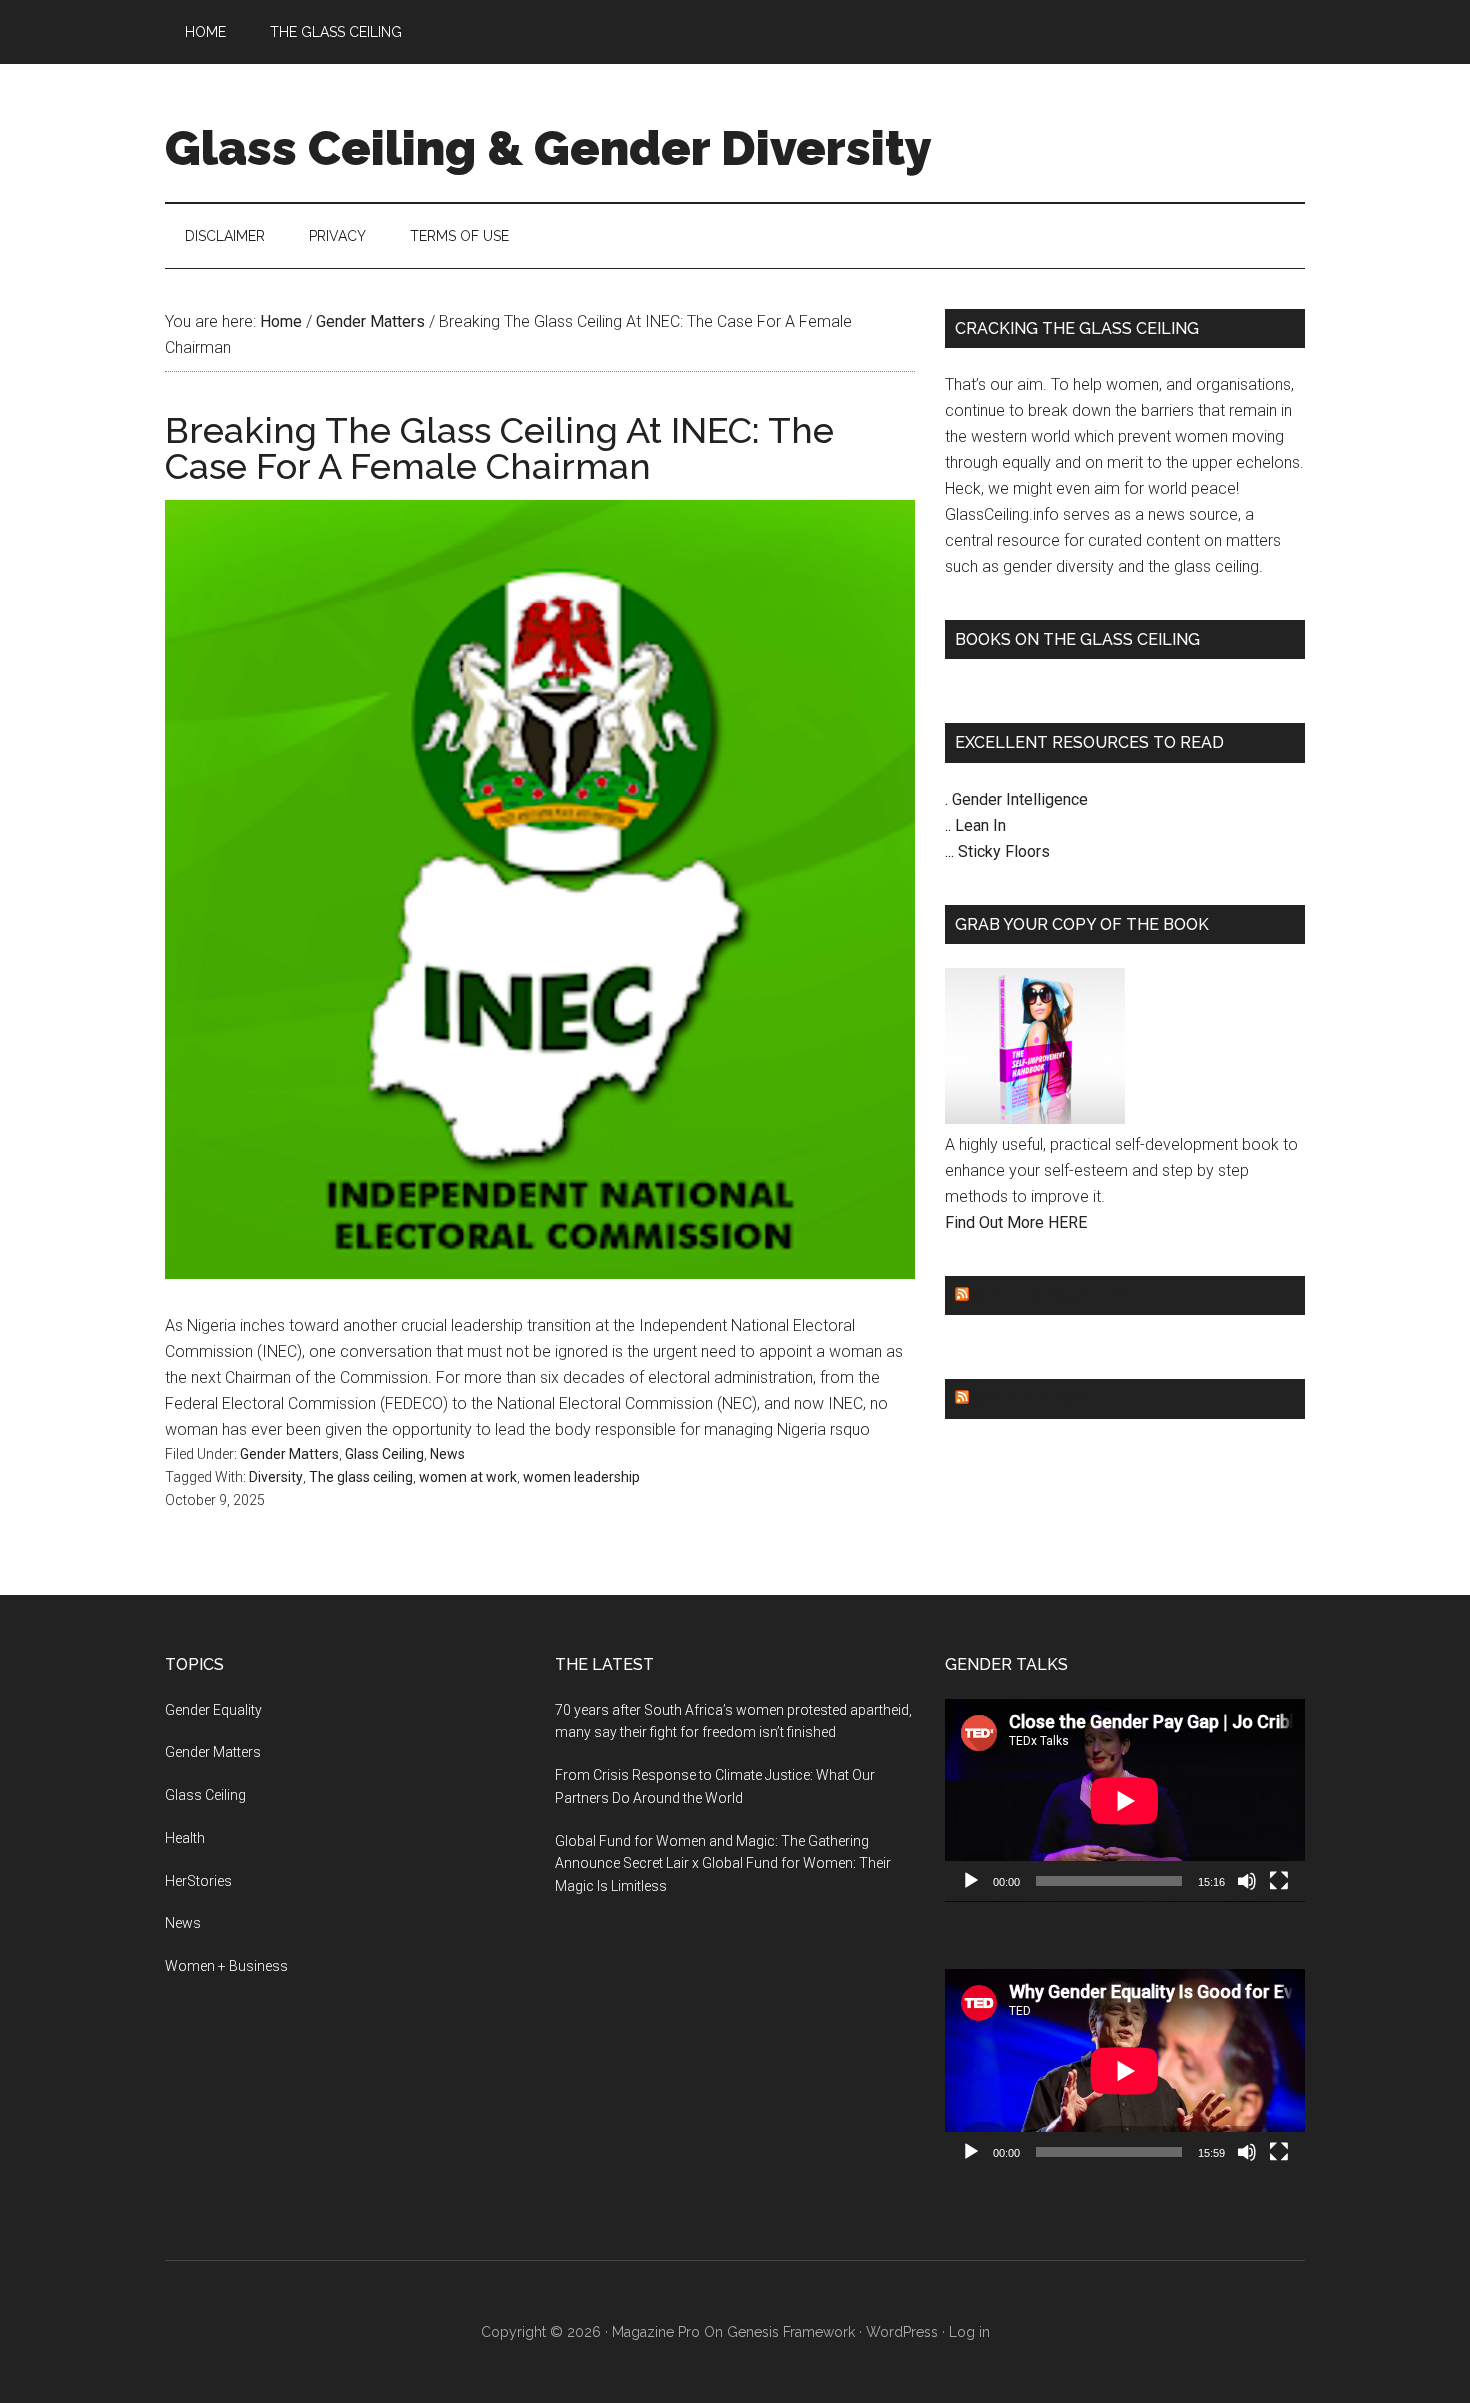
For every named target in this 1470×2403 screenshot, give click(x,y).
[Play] (971, 1881)
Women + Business (226, 1966)
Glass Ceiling (384, 1454)
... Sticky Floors (997, 851)
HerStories (198, 1881)
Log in (969, 2332)
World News (1029, 1398)
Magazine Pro (656, 2332)
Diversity (276, 1477)
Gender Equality (1049, 1295)
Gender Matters (289, 1454)
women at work (468, 1477)
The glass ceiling (361, 1477)
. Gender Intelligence (1016, 799)
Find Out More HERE (1016, 1222)
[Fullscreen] (1279, 1881)
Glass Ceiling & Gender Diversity (548, 148)
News (447, 1454)
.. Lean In (975, 825)
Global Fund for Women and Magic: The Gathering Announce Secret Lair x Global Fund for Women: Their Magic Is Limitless (723, 1864)
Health (185, 1838)
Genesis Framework (791, 2332)
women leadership (581, 1477)
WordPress (902, 2332)
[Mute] (1247, 1881)
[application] (1125, 1800)
